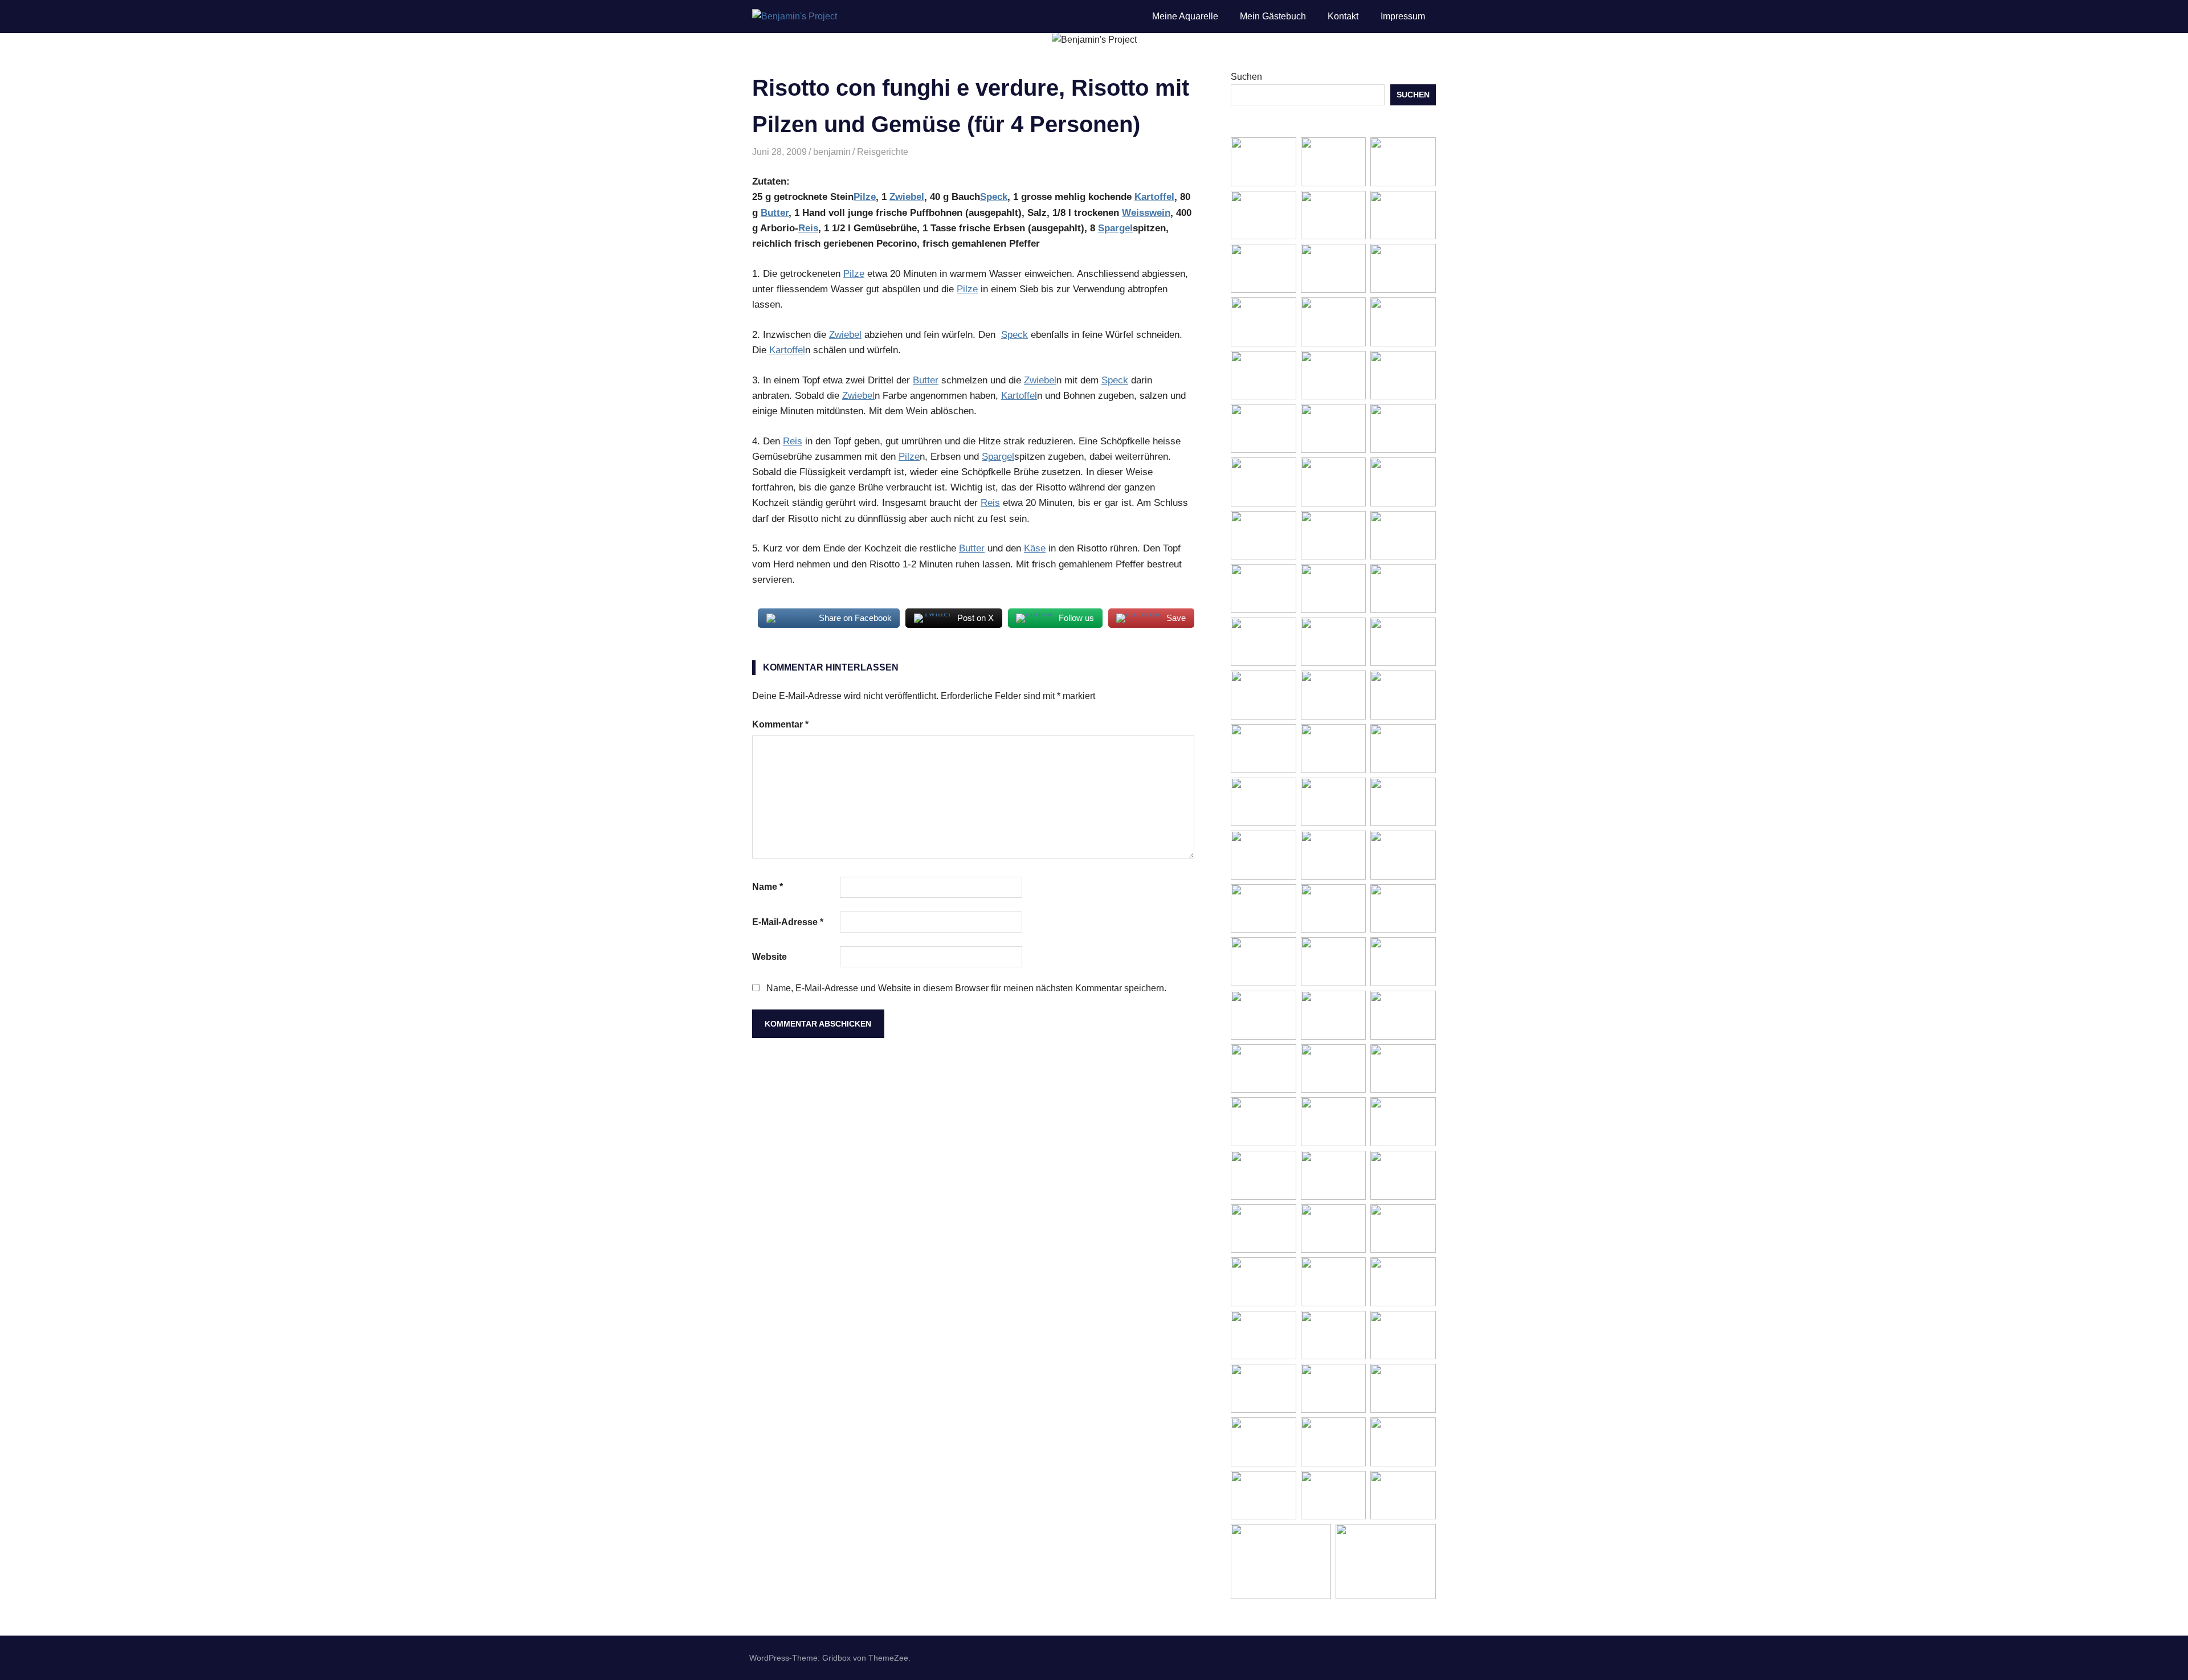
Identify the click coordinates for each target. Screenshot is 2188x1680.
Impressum (1403, 16)
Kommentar (780, 724)
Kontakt (1343, 16)
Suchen (1246, 77)
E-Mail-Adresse (788, 922)
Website (770, 957)
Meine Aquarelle (1185, 16)
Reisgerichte (883, 152)
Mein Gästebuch (1273, 16)
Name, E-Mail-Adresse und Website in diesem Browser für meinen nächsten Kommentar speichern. (966, 988)
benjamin (832, 152)
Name (768, 887)
